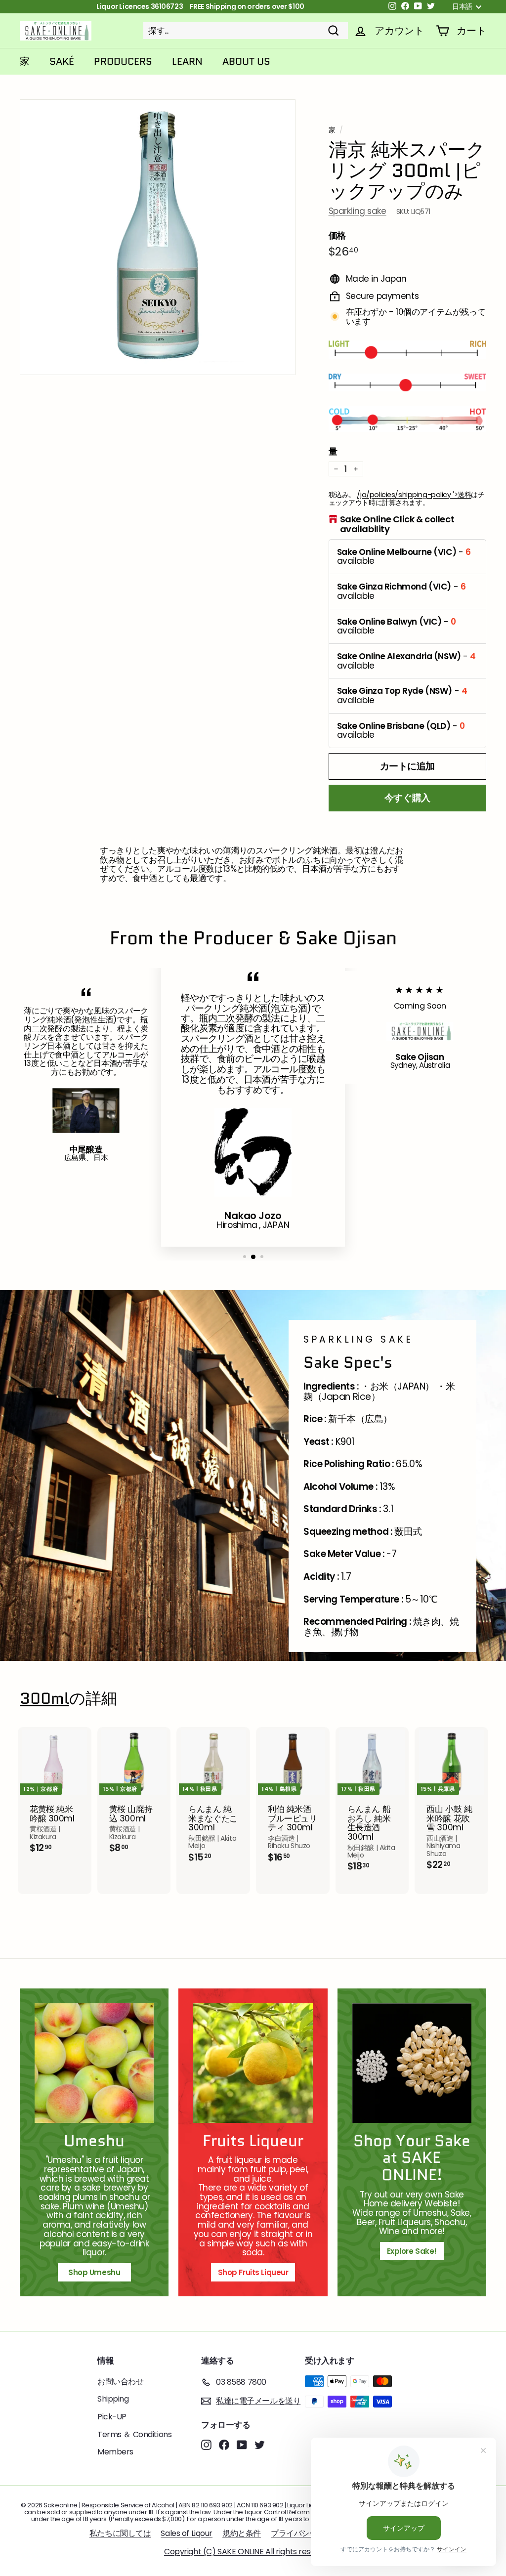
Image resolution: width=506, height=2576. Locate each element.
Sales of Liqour (187, 2533)
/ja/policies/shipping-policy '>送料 (414, 495)
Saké (62, 61)
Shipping (113, 2399)
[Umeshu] (94, 2063)
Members (115, 2452)
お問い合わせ (120, 2382)
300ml (44, 1699)
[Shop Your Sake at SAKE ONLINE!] (412, 2063)
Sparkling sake (358, 211)
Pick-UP (112, 2417)
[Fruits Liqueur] (253, 2063)
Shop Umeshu (98, 2272)
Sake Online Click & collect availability (397, 524)
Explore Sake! (412, 2251)
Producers (123, 61)
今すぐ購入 (407, 798)
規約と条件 (242, 2533)
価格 (337, 236)
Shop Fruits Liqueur (253, 2272)
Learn (187, 61)
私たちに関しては (120, 2533)
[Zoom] (158, 237)
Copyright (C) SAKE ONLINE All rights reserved (248, 2552)
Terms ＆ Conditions (134, 2434)
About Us (246, 61)
